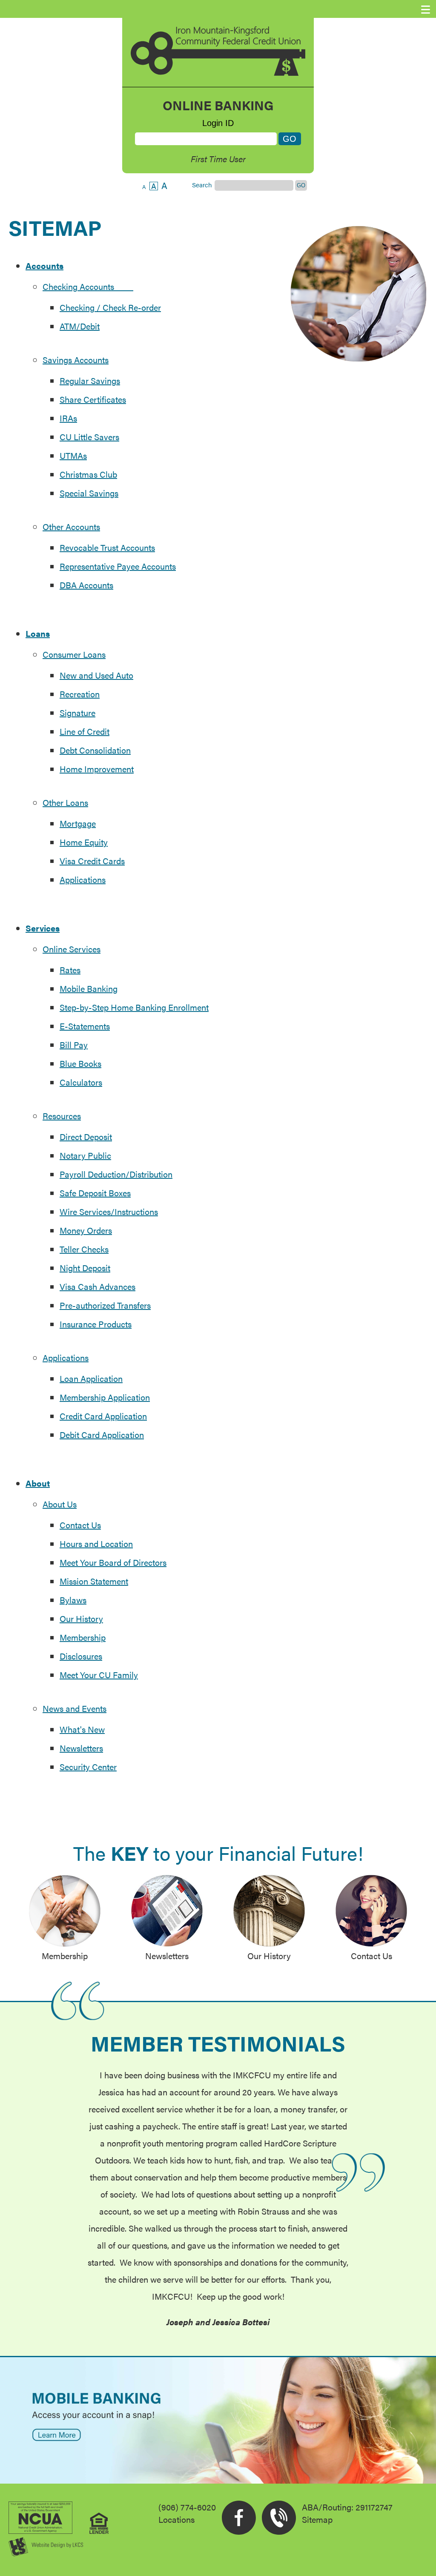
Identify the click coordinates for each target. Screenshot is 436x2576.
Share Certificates (93, 399)
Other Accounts (71, 526)
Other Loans (65, 802)
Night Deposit (85, 1268)
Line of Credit (85, 731)
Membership (83, 1637)
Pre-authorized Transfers (105, 1305)
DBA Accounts (86, 585)
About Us (60, 1504)
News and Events (75, 1708)
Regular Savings (90, 380)
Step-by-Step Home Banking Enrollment (134, 1007)
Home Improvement (97, 769)
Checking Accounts (88, 286)
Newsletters (81, 1748)
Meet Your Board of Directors (113, 1562)
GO (301, 185)
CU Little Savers (89, 437)
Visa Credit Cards (92, 861)
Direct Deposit (86, 1136)
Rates (70, 970)
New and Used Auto (96, 675)
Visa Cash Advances (98, 1286)
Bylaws (73, 1600)
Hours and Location (96, 1543)
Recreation (80, 694)
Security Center (88, 1767)
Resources (62, 1116)
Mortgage (78, 823)
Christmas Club (88, 474)
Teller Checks (84, 1249)
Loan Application (91, 1378)
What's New (82, 1729)
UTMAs (73, 455)
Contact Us (80, 1525)
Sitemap (317, 2519)
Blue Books (80, 1063)
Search (202, 185)
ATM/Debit (80, 326)
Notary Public (85, 1155)
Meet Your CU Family (99, 1675)
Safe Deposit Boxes (95, 1193)
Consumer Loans (74, 654)
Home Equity (84, 842)
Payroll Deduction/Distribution (116, 1174)
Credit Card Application (103, 1416)
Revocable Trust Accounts (107, 547)
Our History (81, 1618)
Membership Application (105, 1397)
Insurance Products (96, 1324)
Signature (77, 712)
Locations (176, 2519)
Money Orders (86, 1230)
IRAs (68, 418)
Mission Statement (94, 1581)
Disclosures (81, 1656)
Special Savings (89, 493)
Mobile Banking (89, 988)
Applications (83, 879)
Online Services (72, 949)
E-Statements (85, 1026)
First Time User (218, 159)
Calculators (81, 1082)
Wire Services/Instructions (109, 1211)
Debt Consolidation (95, 750)
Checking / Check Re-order (110, 307)
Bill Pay (74, 1044)
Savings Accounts (76, 360)
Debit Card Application (102, 1434)
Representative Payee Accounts (118, 566)
